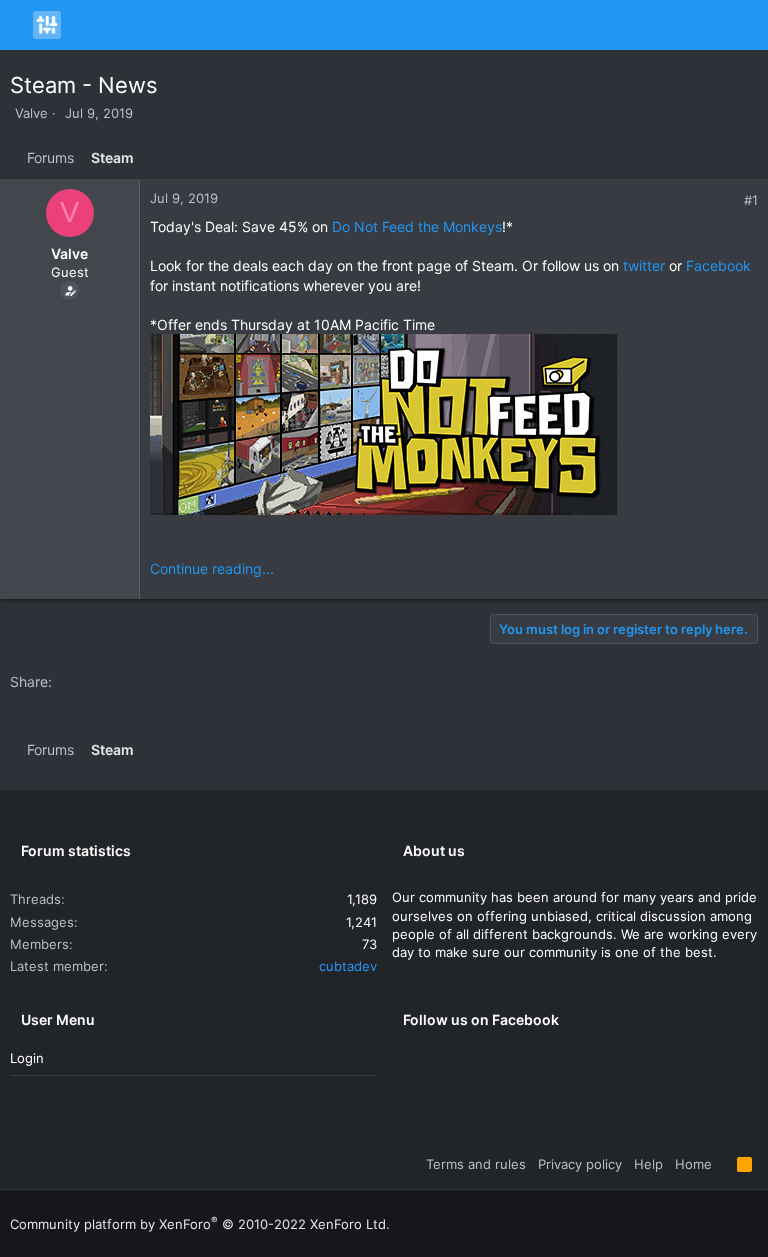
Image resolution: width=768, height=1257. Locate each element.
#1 (751, 200)
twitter (644, 265)
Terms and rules (476, 1164)
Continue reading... (212, 568)
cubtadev (348, 966)
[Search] (749, 25)
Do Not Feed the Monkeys (417, 226)
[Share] (729, 200)
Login (27, 1058)
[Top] (724, 1164)
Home (693, 1164)
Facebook (718, 265)
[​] (454, 427)
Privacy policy (580, 1164)
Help (648, 1164)
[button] (19, 25)
